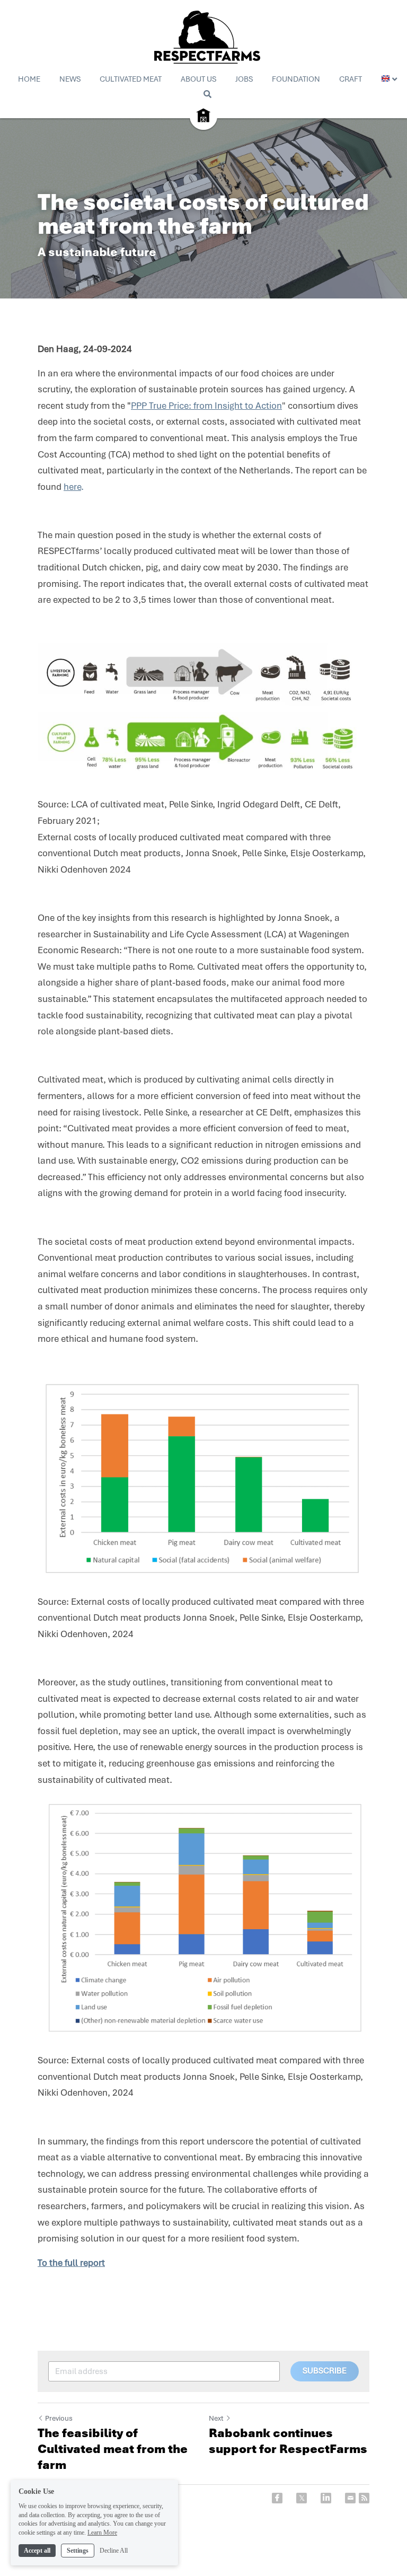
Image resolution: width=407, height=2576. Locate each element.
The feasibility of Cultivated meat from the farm (113, 2449)
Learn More (102, 2533)
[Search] (207, 94)
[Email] (350, 2498)
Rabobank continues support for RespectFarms (288, 2441)
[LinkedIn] (326, 2498)
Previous (59, 2418)
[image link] (203, 115)
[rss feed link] (364, 2498)
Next (216, 2418)
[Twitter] (302, 2498)
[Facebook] (277, 2498)
